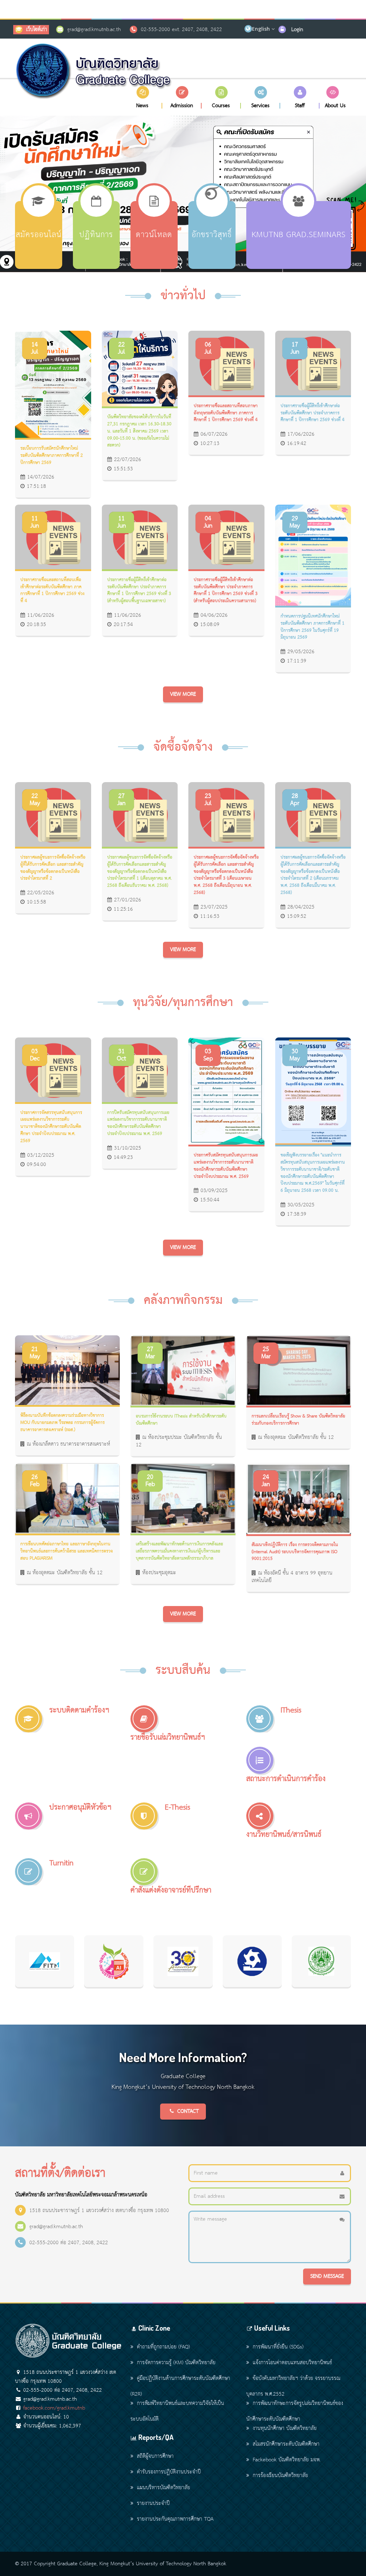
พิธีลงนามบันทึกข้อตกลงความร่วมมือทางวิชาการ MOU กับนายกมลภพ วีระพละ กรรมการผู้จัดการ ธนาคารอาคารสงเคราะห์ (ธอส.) (63, 1423)
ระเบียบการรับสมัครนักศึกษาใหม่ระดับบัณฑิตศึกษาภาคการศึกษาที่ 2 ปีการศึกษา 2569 (52, 456)
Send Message (327, 2276)
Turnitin (61, 1863)
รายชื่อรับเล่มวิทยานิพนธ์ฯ (168, 1738)
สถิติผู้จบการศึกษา (155, 2456)
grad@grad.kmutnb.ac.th (94, 30)
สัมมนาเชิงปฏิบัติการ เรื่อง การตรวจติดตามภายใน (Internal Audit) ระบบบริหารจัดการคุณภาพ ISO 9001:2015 (295, 1552)
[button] (143, 97)
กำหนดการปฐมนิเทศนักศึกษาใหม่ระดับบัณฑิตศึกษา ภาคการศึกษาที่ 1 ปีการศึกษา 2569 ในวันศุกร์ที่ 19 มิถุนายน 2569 (313, 627)
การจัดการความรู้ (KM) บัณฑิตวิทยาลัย (176, 2363)
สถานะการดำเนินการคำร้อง (286, 1779)
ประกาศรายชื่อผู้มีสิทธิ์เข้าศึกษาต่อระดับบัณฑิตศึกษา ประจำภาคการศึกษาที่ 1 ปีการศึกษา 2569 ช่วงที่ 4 (313, 413)
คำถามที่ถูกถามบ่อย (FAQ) (163, 2347)
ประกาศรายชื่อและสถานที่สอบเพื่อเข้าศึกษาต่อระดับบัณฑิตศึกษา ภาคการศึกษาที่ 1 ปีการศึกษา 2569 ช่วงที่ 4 (52, 591)
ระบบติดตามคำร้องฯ (79, 1710)
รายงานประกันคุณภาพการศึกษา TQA (175, 2519)
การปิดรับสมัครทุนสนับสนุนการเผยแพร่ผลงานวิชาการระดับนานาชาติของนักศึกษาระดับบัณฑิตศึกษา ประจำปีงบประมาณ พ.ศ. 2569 (138, 1123)
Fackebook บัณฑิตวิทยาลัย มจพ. (287, 2460)
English (261, 29)
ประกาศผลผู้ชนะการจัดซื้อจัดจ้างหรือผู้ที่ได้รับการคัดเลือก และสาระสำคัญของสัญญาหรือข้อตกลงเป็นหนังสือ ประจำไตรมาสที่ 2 (53, 868)
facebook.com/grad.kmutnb (54, 2408)
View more (183, 694)
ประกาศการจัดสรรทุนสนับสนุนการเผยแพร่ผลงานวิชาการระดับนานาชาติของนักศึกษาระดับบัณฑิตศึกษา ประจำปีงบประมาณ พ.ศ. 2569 (51, 1127)
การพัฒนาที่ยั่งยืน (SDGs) (278, 2347)
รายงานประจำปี (153, 2504)
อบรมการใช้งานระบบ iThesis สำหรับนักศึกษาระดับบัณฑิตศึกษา (181, 1420)
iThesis (291, 1710)
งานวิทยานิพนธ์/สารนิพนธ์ (284, 1835)
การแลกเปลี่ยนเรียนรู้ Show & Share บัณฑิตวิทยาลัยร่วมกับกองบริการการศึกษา (298, 1420)
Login (297, 30)
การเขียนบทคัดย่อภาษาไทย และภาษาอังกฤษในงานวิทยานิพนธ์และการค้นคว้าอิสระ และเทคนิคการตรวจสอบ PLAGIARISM (67, 1551)
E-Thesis (177, 1808)
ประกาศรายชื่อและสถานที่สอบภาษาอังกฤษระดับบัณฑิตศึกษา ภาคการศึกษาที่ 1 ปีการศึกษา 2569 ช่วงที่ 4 (226, 413)
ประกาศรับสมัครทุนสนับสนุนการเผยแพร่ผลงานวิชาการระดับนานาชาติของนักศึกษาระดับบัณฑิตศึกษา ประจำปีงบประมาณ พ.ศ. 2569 (226, 1166)
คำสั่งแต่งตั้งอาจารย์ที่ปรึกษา (171, 1890)
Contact (188, 2111)
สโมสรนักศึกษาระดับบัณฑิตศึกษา (286, 2444)
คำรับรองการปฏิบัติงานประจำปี (169, 2472)
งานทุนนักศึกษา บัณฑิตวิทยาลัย (285, 2429)
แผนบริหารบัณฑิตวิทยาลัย (164, 2488)
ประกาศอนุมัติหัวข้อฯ (80, 1808)
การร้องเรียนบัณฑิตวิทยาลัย (280, 2476)
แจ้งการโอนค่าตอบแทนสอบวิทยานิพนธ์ (292, 2363)
